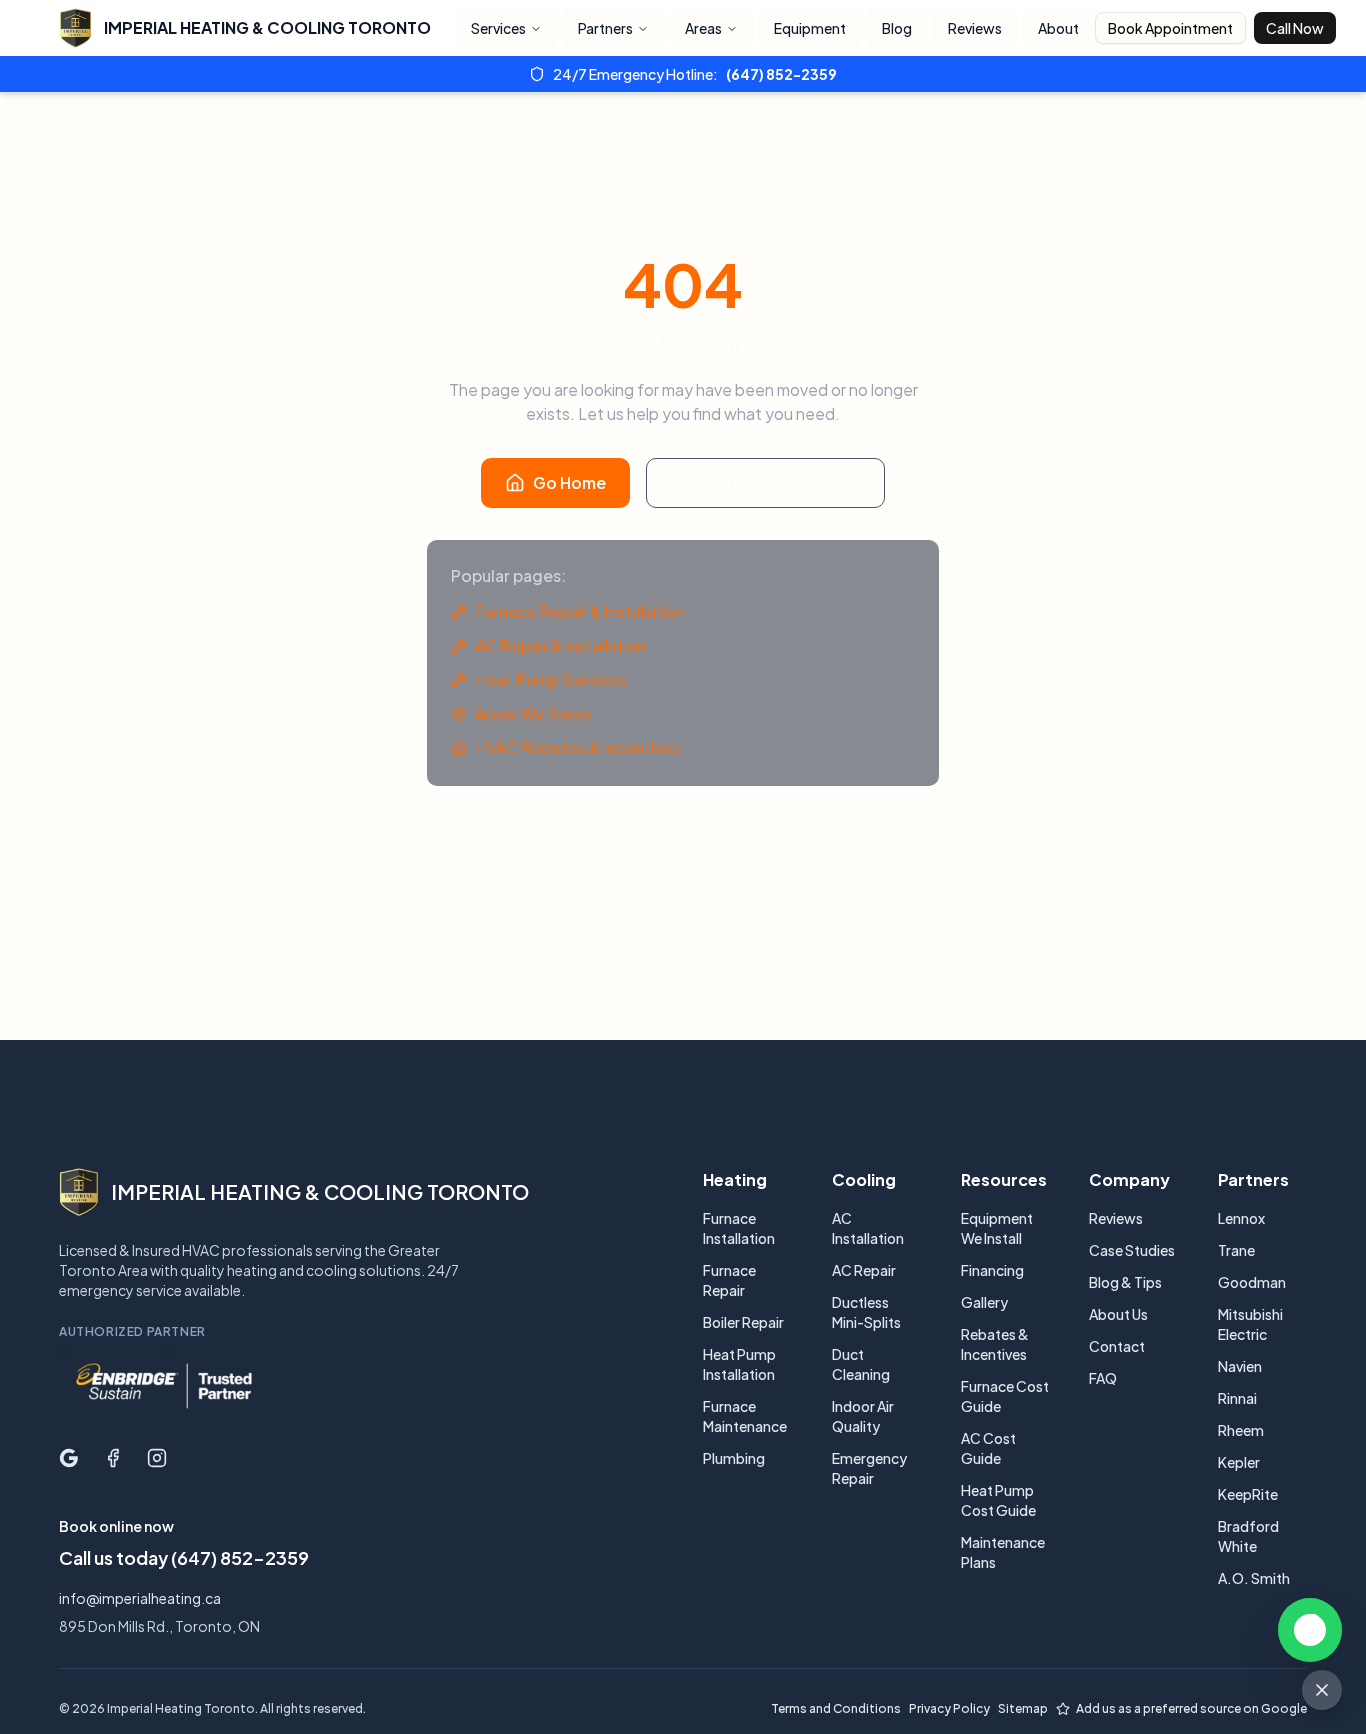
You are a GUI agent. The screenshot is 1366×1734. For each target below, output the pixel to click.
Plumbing (734, 1458)
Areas (703, 28)
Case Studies (1132, 1250)
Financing (992, 1270)
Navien (1240, 1366)
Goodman (1252, 1282)
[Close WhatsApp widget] (1322, 1690)
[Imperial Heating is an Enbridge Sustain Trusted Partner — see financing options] (164, 1385)
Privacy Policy (949, 1708)
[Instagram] (157, 1458)
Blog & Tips (1125, 1282)
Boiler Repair (743, 1322)
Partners (605, 28)
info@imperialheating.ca (140, 1598)
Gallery (984, 1302)
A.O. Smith (1254, 1578)
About (1058, 28)
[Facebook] (113, 1458)
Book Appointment (1170, 28)
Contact (1117, 1346)
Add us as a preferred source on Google (1191, 1708)
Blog (897, 28)
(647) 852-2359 (781, 74)
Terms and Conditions (836, 1708)
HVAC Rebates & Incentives (577, 747)
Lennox (1241, 1218)
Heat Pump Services (550, 679)
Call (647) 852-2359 (779, 482)
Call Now (1295, 28)
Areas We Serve (533, 713)
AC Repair (864, 1270)
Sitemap (1023, 1708)
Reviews (975, 28)
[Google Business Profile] (69, 1458)
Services (498, 28)
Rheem (1241, 1430)
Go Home (569, 482)
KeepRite (1248, 1494)
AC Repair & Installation (560, 645)
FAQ (1103, 1378)
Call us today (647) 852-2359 (184, 1557)
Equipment (810, 28)
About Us (1118, 1314)
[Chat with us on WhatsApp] (1310, 1630)
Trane (1236, 1250)
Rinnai (1237, 1398)
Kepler (1239, 1462)
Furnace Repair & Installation (580, 611)
